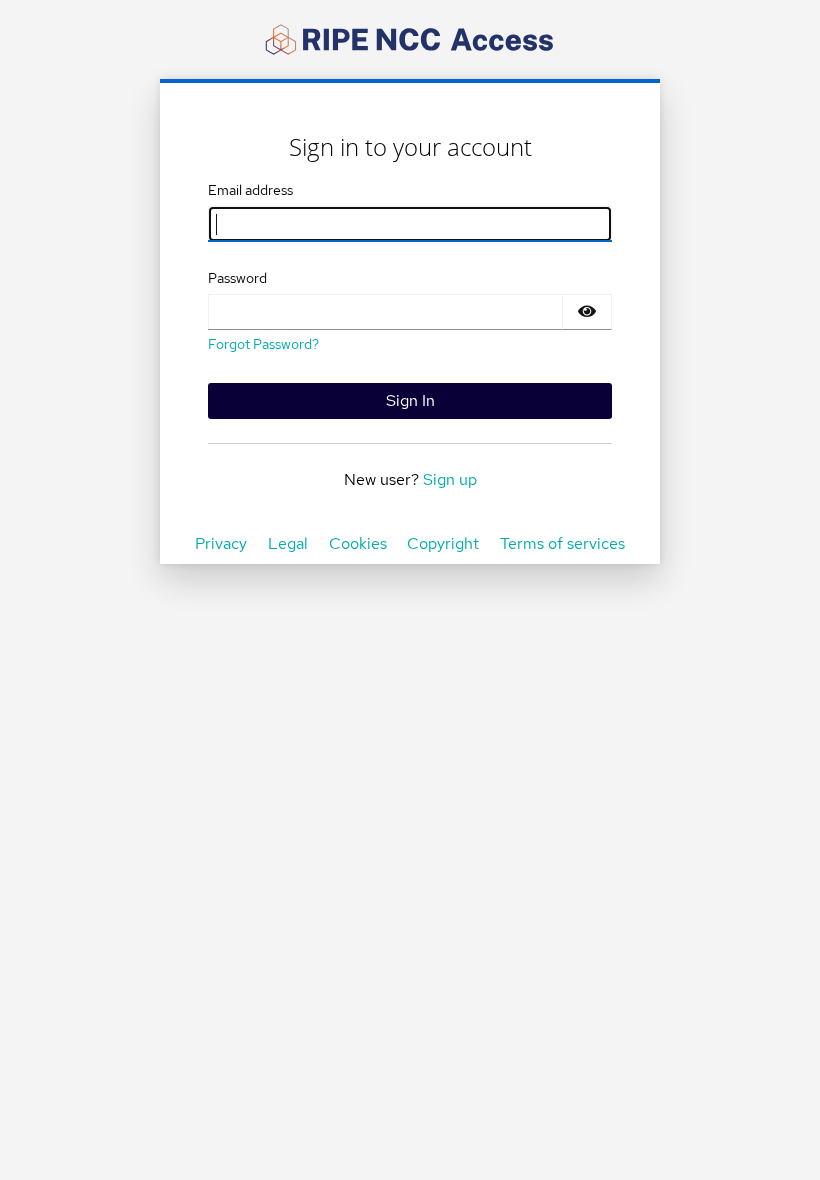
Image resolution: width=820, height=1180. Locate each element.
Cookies (358, 543)
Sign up (450, 479)
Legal (288, 543)
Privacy (221, 543)
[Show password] (587, 312)
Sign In (410, 400)
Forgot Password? (263, 344)
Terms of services (562, 543)
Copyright (443, 543)
